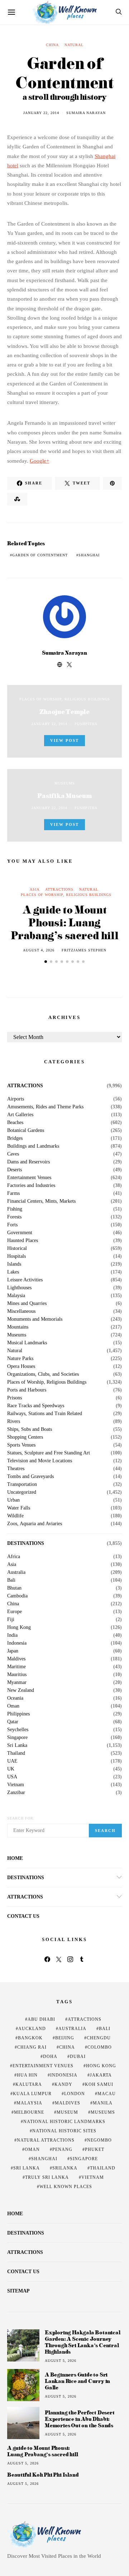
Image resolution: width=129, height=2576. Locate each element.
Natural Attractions (46, 2140)
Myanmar (17, 1683)
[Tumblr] (82, 1959)
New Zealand (21, 1690)
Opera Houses (21, 1366)
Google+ (39, 461)
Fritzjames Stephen (84, 950)
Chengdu (99, 2038)
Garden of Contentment (40, 555)
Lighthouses (19, 1288)
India (12, 1635)
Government (20, 1233)
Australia (16, 1572)
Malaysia (16, 1296)
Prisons (15, 1398)
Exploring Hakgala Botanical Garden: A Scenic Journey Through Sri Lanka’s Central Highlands (83, 2342)
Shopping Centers (25, 1437)
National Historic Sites (64, 2131)
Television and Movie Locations (40, 1461)
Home (15, 1858)
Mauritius (17, 1675)
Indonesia (17, 1643)
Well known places (66, 2187)
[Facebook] (47, 1959)
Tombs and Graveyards (30, 1477)
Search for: (21, 1818)
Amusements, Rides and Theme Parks (45, 1107)
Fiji (11, 1620)
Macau (107, 2094)
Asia (35, 889)
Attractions (59, 889)
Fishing (15, 1209)
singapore (84, 2159)
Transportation (22, 1484)
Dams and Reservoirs (28, 1162)
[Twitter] (59, 1959)
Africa (14, 1557)
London (75, 2094)
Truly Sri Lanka (47, 2177)
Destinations (26, 1543)
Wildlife (15, 1516)
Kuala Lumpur (32, 2094)
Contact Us (23, 1916)
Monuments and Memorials (35, 1319)
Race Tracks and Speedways (36, 1406)
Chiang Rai (32, 2047)
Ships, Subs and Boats (30, 1429)
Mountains (18, 1327)
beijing (65, 2038)
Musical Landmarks (27, 1343)
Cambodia (17, 1596)
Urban (13, 1500)
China (52, 45)
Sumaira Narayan (86, 113)
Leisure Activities (25, 1280)
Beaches (15, 1123)
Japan (13, 1651)
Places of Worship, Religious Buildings (65, 699)
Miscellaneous (21, 1311)
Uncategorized (22, 1492)
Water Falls (19, 1508)
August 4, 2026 (39, 950)
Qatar (13, 1722)
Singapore (17, 1738)
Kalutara (29, 2084)
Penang (62, 2149)
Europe (15, 1612)
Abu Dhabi (41, 2019)
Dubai (78, 2057)
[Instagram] (70, 1959)
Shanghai (89, 555)
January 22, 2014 (41, 113)
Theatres (16, 1469)
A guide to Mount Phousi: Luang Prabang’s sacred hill (65, 922)
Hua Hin (27, 2075)
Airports (16, 1099)
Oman (13, 1706)
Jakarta (101, 2075)
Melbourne (29, 2112)
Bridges (15, 1138)
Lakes (13, 1272)
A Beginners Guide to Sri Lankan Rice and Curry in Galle (77, 2381)
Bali (11, 1580)
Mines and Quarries (27, 1304)
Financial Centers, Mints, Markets (41, 1201)
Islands (14, 1264)
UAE (12, 1761)
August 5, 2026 (61, 2361)
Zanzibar (16, 1793)
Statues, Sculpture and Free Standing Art (49, 1453)
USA (12, 1777)
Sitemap (18, 2291)
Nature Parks (20, 1359)
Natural (74, 45)
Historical (17, 1248)
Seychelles (18, 1730)
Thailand (16, 1753)
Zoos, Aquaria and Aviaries (35, 1524)
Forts (12, 1225)
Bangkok (30, 2038)
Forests (14, 1217)
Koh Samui (99, 2084)
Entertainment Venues (29, 1178)
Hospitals (16, 1256)
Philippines (18, 1714)
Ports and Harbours (27, 1390)
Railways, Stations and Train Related (45, 1414)
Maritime (16, 1667)
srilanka (65, 2168)
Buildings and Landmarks (33, 1146)
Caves (13, 1154)
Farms (13, 1193)
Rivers (14, 1422)
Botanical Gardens (26, 1131)
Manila (103, 2103)
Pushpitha (86, 724)
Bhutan (14, 1588)
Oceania (15, 1698)
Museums (65, 783)
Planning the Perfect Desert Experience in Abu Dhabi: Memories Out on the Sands (80, 2419)
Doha (50, 2057)
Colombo (100, 2047)
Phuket (95, 2149)
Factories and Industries (31, 1186)
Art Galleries (20, 1115)
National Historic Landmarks (64, 2122)
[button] (46, 962)
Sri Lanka (17, 1745)
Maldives (16, 1659)
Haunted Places (23, 1241)
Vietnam (16, 1785)
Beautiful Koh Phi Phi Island (43, 2475)
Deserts (15, 1170)
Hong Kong (19, 1627)
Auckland (32, 2029)
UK (11, 1769)
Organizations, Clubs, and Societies (43, 1374)
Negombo (99, 2140)
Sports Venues (21, 1445)
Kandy (63, 2084)
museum (67, 2112)
